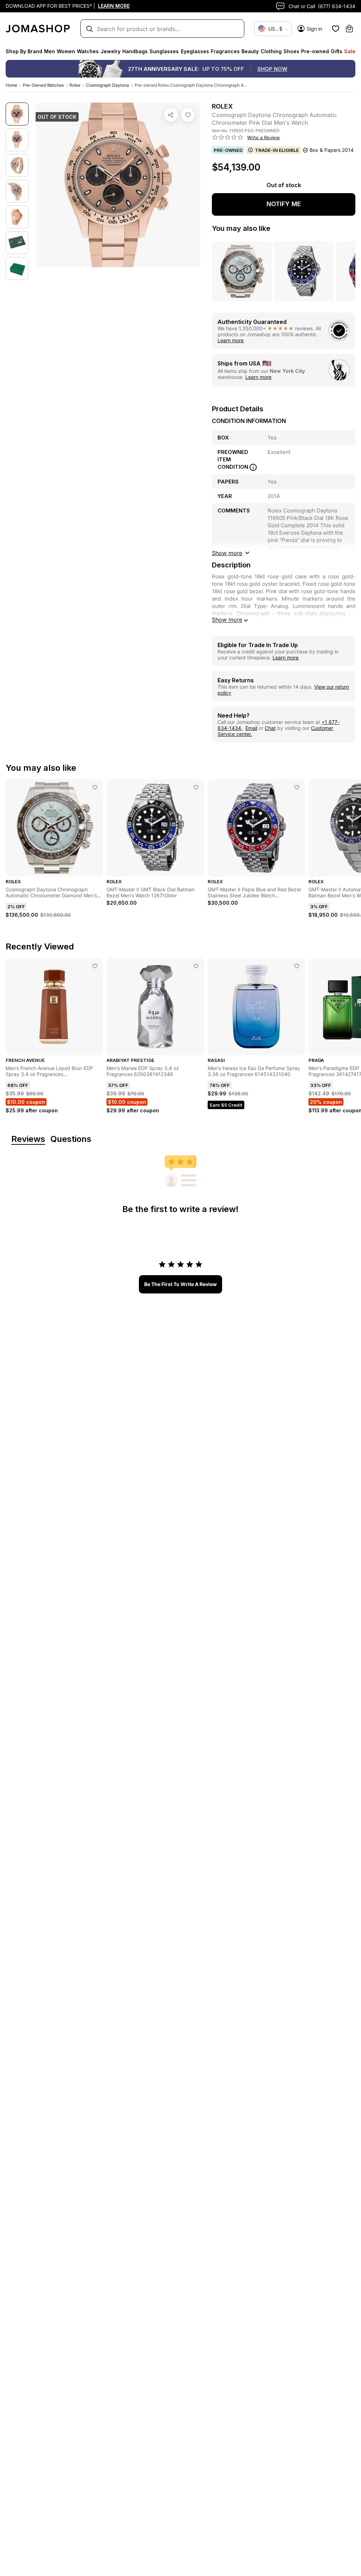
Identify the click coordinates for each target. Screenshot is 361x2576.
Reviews (28, 1139)
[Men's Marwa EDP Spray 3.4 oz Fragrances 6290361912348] (196, 966)
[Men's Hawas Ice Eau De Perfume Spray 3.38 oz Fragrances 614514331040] (297, 966)
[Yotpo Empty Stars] (228, 137)
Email (251, 728)
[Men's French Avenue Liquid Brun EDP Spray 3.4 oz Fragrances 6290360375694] (95, 966)
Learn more (231, 340)
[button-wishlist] (336, 29)
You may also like (241, 228)
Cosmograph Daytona (108, 85)
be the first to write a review (180, 1284)
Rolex (75, 85)
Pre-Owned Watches (43, 85)
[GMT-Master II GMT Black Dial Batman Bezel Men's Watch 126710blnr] (196, 787)
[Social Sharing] (171, 115)
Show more (227, 620)
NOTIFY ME (284, 204)
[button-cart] (349, 29)
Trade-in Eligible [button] (277, 150)
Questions (71, 1139)
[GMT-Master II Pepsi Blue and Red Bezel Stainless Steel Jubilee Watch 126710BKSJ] (297, 787)
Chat (270, 728)
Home (11, 85)
